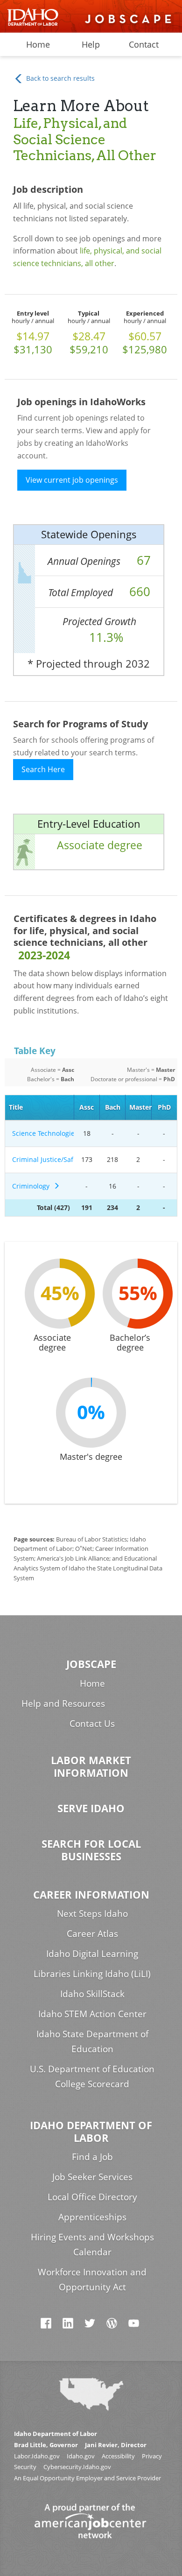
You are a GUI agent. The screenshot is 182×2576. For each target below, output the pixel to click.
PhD (164, 1107)
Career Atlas (92, 1933)
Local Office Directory (92, 2197)
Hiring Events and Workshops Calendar (92, 2244)
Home (38, 44)
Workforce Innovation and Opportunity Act (92, 2279)
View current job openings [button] (72, 480)
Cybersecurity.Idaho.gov (77, 2467)
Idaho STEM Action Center (92, 2014)
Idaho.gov (81, 2456)
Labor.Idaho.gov (37, 2456)
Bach (113, 1107)
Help (91, 44)
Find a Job (92, 2157)
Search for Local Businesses (91, 1850)
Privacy (152, 2456)
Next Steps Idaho (92, 1913)
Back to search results (59, 78)
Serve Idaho (91, 1808)
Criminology (33, 1186)
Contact (144, 44)
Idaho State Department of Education (92, 2041)
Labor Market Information (91, 1767)
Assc (87, 1107)
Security (25, 2467)
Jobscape (91, 1664)
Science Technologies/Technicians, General (41, 1133)
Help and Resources (63, 1703)
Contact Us (92, 1723)
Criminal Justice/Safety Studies (41, 1159)
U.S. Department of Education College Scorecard (92, 2076)
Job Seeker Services (92, 2177)
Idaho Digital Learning (92, 1953)
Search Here (43, 769)
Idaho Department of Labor (91, 2132)
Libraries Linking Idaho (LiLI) (92, 1974)
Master (140, 1107)
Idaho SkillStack (92, 1994)
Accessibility (118, 2456)
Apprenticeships (92, 2217)
